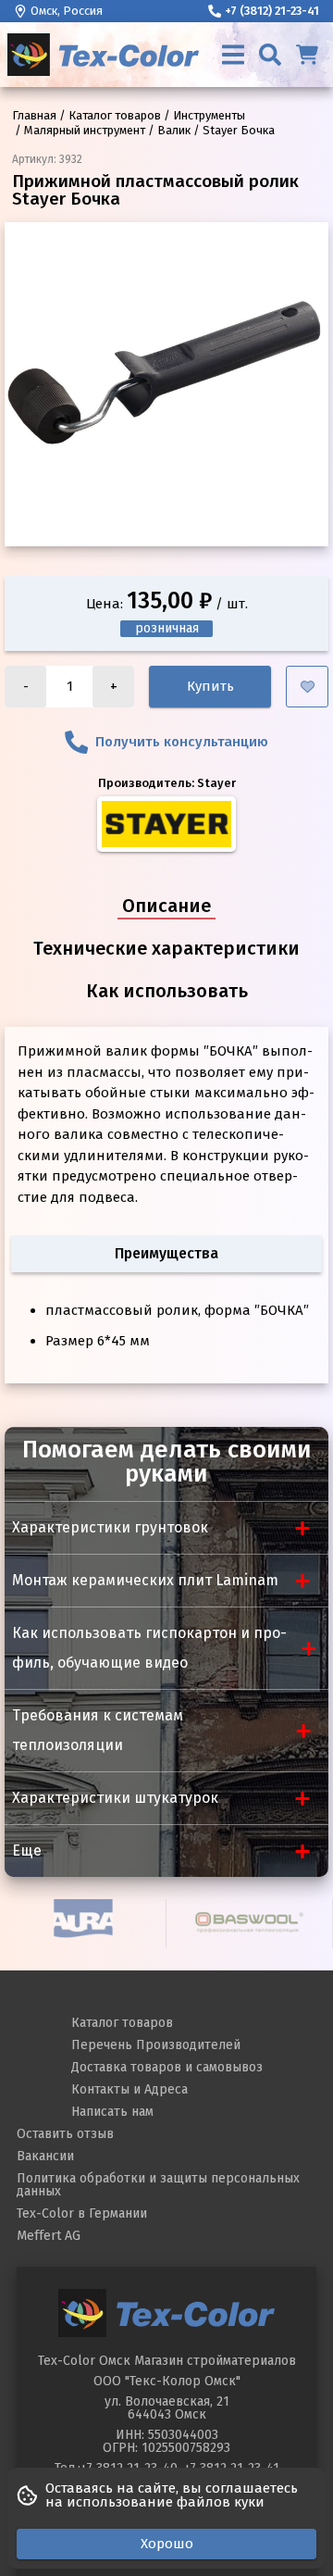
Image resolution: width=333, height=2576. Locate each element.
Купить (210, 686)
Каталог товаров (122, 2023)
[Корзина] (307, 55)
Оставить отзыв (65, 2134)
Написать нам (112, 2112)
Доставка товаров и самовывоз (167, 2067)
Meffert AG (49, 2236)
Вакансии (45, 2156)
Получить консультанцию (182, 742)
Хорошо (167, 2544)
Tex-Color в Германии (82, 2213)
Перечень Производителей (156, 2045)
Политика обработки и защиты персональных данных (158, 2185)
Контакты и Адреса (129, 2089)
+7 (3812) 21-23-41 (272, 11)
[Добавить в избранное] (307, 687)
